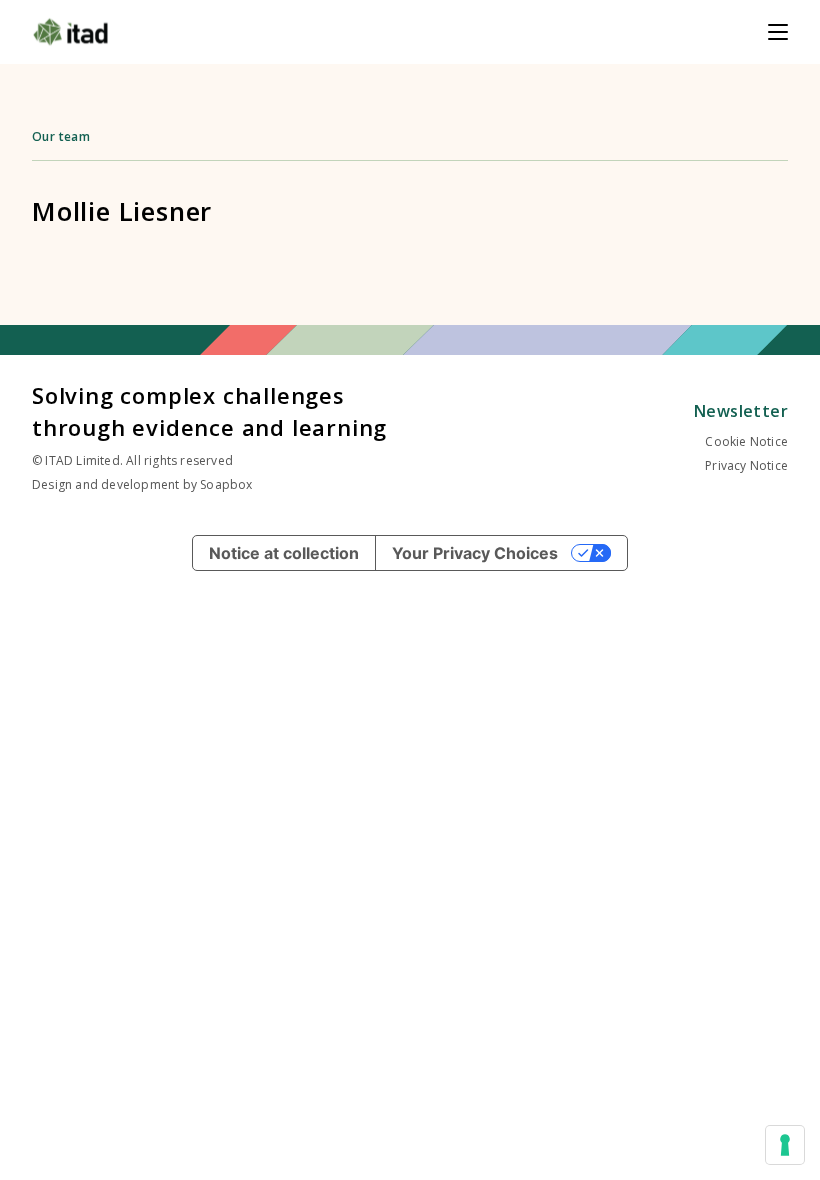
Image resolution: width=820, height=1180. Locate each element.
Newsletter (741, 411)
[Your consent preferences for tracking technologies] (785, 1145)
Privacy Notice (746, 465)
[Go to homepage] (70, 32)
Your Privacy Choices (475, 553)
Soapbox (226, 484)
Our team (61, 136)
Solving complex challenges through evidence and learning (209, 411)
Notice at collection (284, 553)
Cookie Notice (746, 441)
